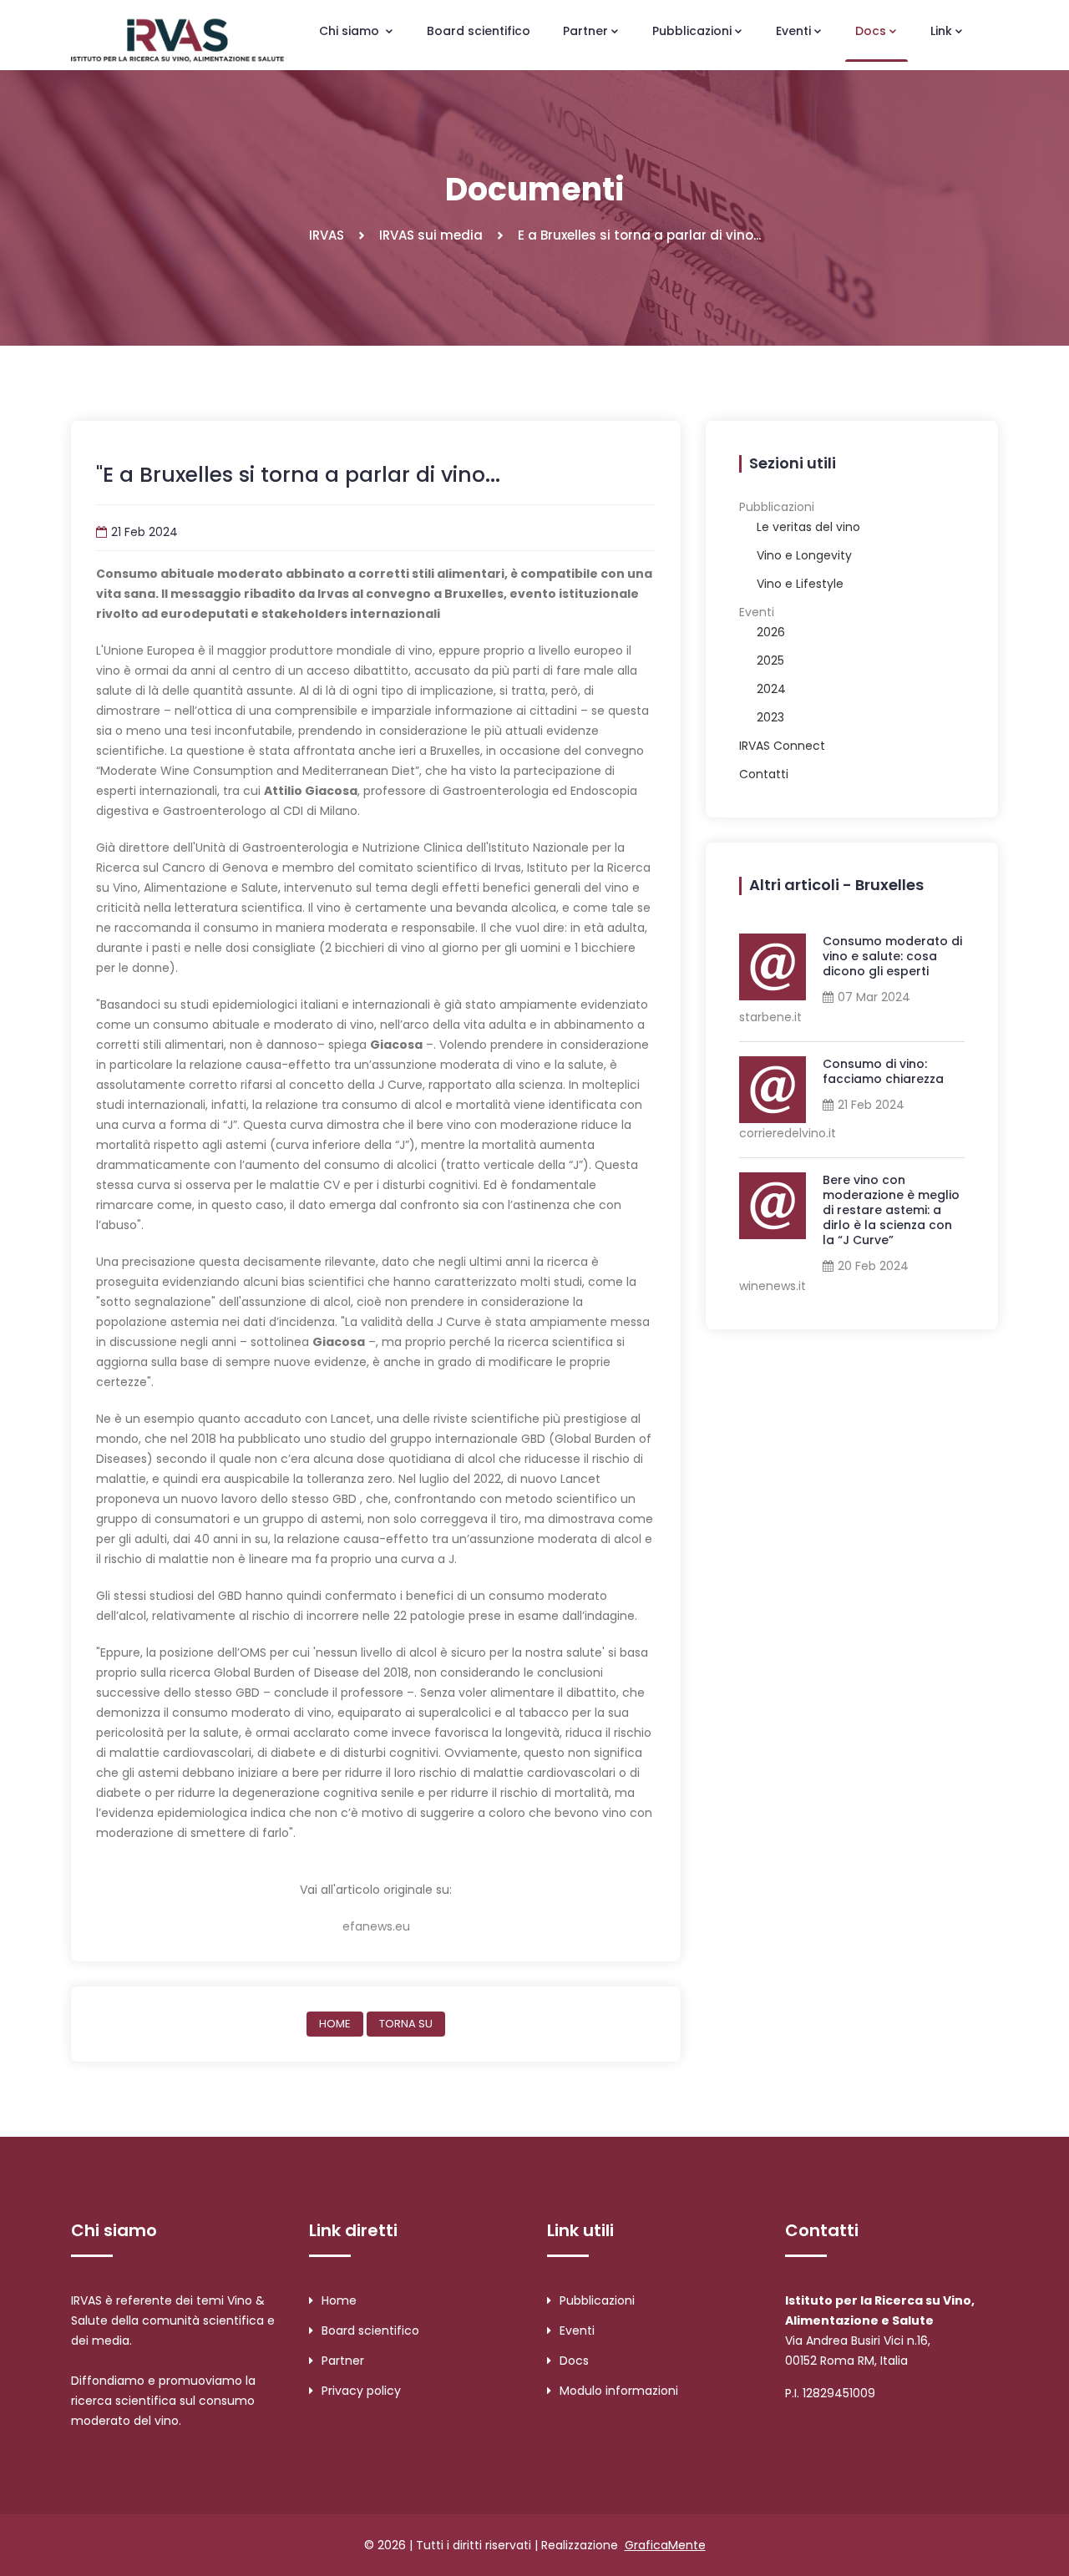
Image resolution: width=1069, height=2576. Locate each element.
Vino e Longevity (804, 555)
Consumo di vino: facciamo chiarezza (883, 1071)
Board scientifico (479, 31)
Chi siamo (351, 31)
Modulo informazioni (619, 2391)
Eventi (577, 2331)
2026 (771, 632)
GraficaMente (665, 2545)
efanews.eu (376, 1926)
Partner (343, 2361)
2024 (771, 689)
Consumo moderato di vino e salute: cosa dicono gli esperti (892, 956)
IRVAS (327, 235)
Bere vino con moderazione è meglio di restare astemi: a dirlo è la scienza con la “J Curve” (891, 1210)
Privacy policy (361, 2391)
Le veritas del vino (808, 527)
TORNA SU (406, 2024)
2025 (770, 660)
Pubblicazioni (597, 2300)
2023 (770, 717)
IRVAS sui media (431, 235)
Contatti (764, 774)
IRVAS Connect (782, 746)
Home (339, 2300)
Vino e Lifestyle (800, 584)
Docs (574, 2361)
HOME (335, 2024)
